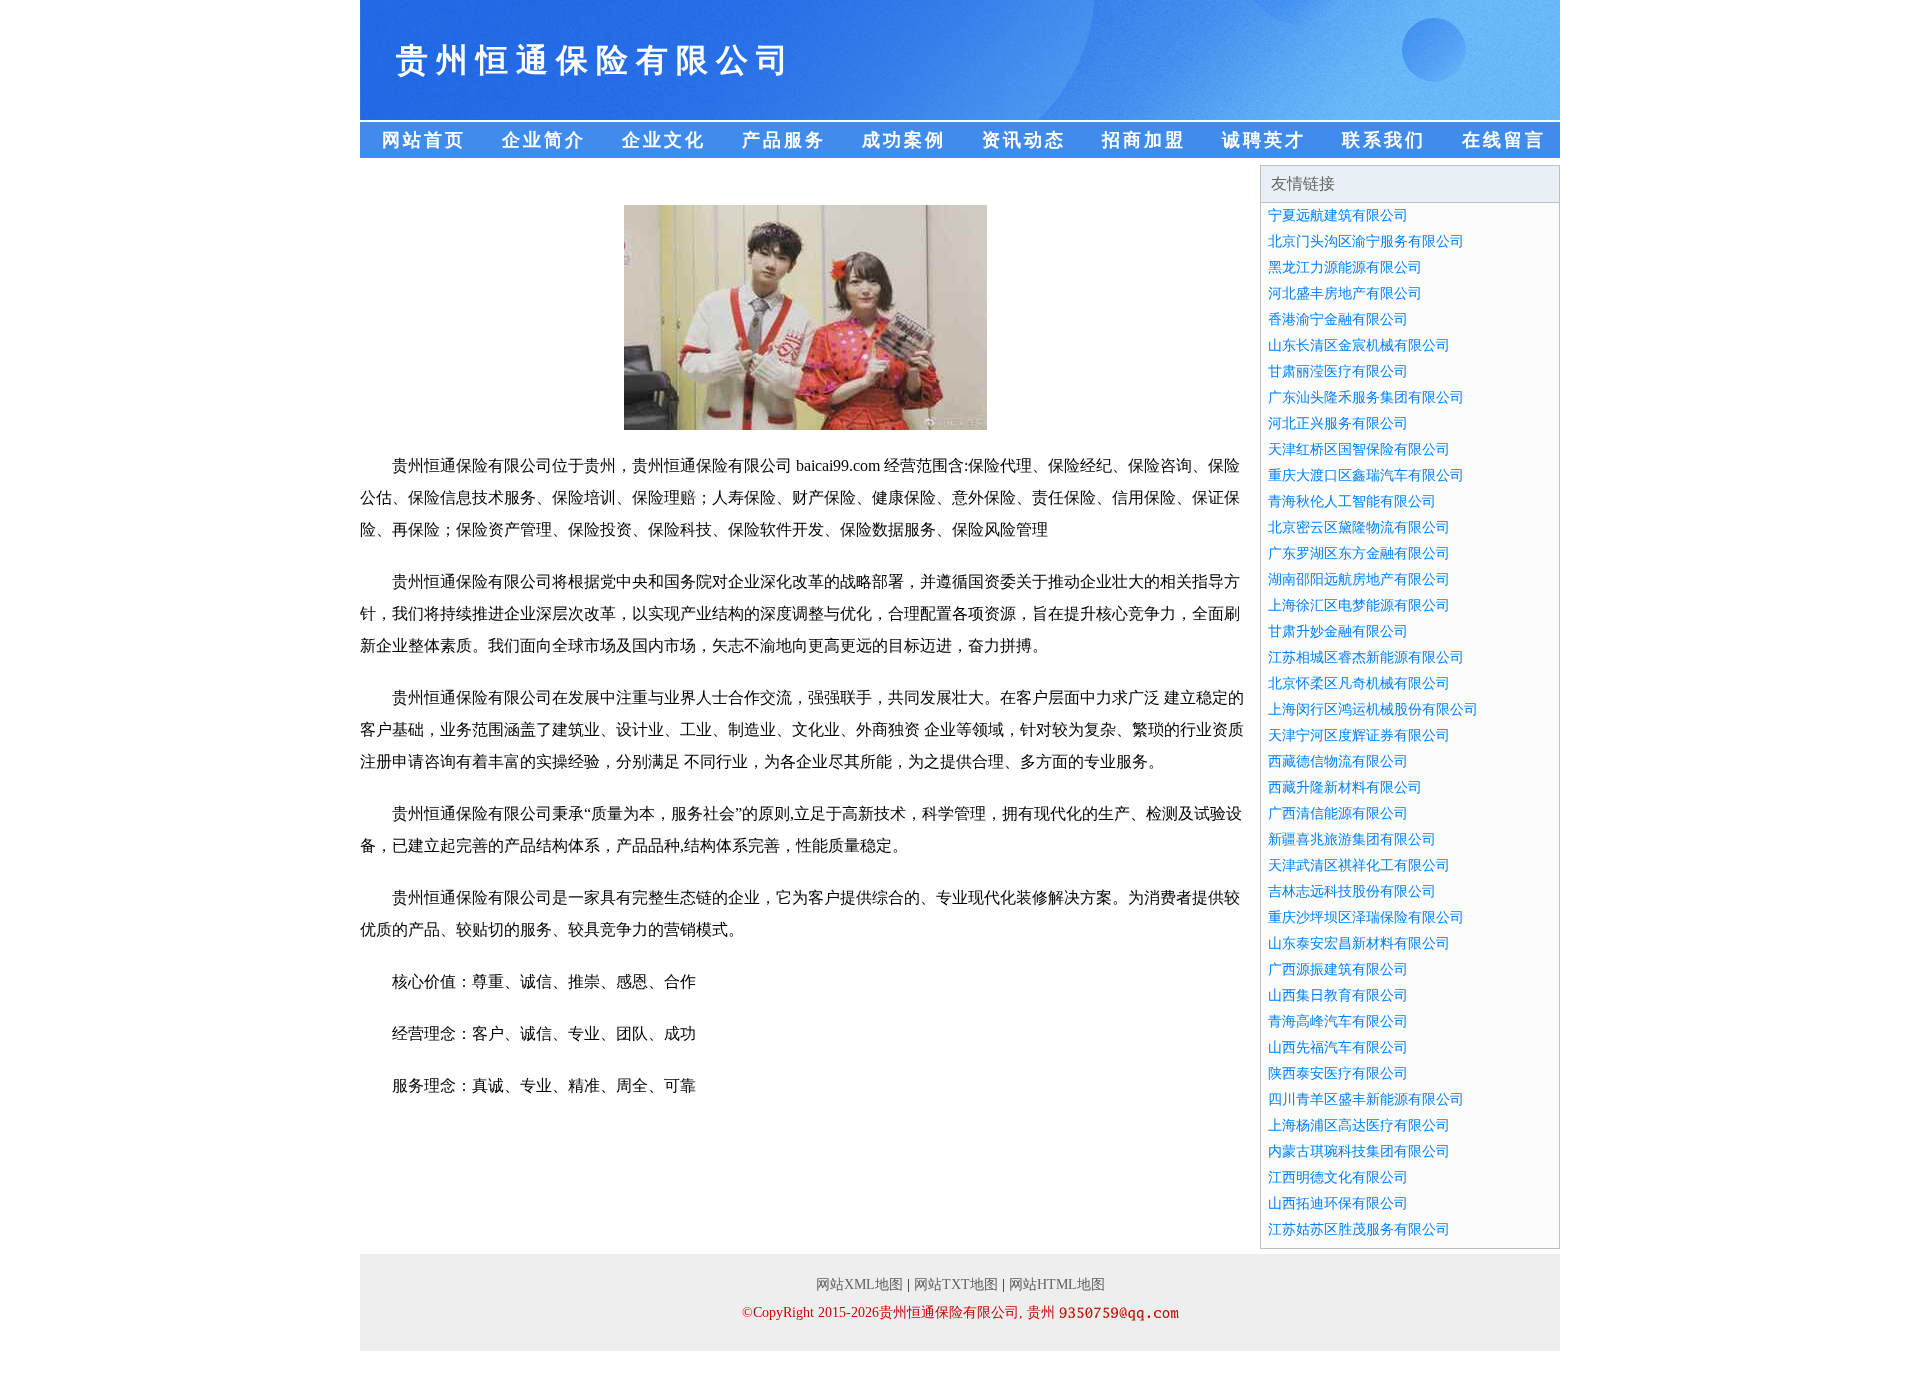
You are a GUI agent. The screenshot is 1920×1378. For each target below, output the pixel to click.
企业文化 (664, 140)
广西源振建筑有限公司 (1338, 969)
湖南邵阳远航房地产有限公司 (1359, 579)
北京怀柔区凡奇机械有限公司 (1359, 683)
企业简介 (544, 140)
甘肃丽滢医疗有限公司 (1338, 371)
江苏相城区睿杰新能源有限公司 (1366, 657)
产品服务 (784, 140)
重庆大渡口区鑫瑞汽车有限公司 (1366, 475)
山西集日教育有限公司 (1338, 995)
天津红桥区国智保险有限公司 (1359, 449)
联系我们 (1384, 140)
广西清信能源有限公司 (1338, 813)
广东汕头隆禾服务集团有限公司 (1366, 397)
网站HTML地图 (1057, 1284)
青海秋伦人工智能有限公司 (1352, 501)
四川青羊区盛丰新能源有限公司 (1366, 1099)
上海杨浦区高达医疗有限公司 (1359, 1125)
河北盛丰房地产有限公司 (1345, 293)
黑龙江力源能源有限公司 (1345, 267)
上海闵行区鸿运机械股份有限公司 (1373, 709)
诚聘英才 (1264, 140)
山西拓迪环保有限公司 (1338, 1203)
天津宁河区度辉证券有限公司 (1359, 735)
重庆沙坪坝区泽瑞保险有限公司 (1366, 917)
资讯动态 (1024, 140)
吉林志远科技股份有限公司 (1352, 891)
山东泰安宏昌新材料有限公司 (1359, 943)
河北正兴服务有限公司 (1338, 423)
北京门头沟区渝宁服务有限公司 (1366, 241)
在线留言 (1504, 140)
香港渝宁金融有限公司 (1338, 319)
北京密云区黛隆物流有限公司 (1359, 527)
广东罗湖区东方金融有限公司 (1359, 553)
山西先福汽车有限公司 (1338, 1047)
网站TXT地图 (956, 1284)
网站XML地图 (859, 1284)
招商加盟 (1144, 140)
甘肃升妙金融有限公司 (1338, 631)
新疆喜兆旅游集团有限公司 (1352, 839)
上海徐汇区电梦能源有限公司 (1359, 605)
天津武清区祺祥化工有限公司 (1359, 865)
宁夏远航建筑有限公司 (1338, 215)
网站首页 (424, 140)
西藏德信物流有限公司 (1338, 761)
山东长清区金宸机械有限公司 (1359, 345)
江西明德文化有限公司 (1338, 1177)
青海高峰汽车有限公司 (1338, 1021)
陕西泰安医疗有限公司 (1338, 1073)
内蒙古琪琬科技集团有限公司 (1359, 1151)
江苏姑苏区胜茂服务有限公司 (1359, 1229)
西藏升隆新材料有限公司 (1345, 787)
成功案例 (904, 140)
